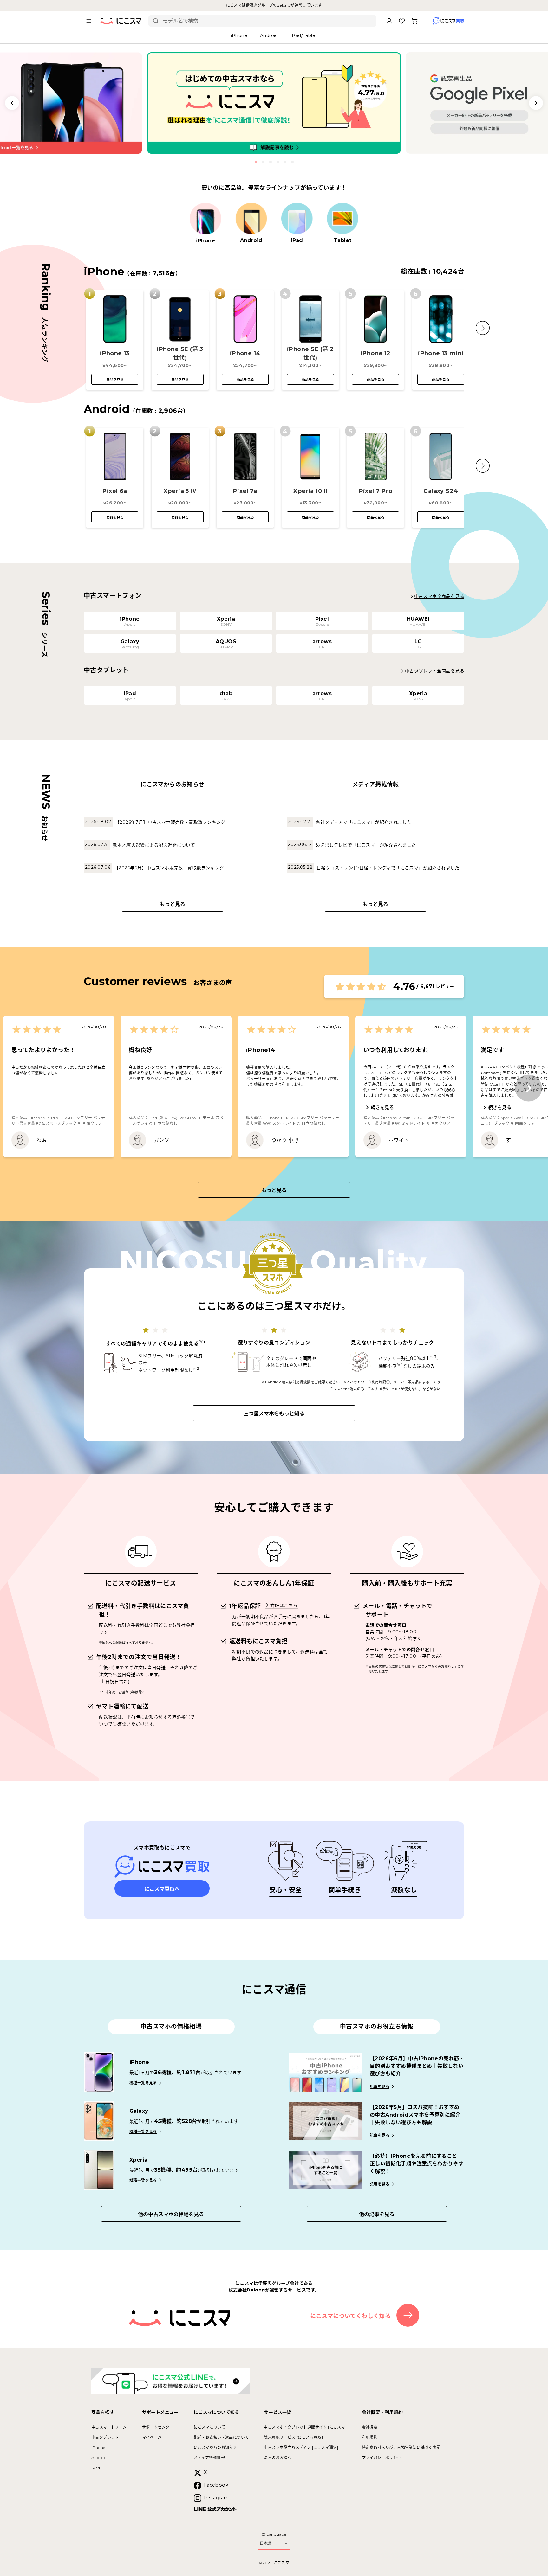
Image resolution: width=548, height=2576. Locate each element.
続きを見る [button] (382, 1107)
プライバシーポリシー (382, 2458)
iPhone (98, 2448)
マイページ (152, 2437)
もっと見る (173, 904)
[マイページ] (389, 21)
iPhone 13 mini (441, 353)
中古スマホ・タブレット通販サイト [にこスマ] (305, 2427)
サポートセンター (158, 2427)
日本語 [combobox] (265, 2543)
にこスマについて (209, 2427)
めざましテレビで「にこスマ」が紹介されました (366, 845)
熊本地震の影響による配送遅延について (154, 845)
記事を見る (380, 2087)
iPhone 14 (245, 353)
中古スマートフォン (109, 2427)
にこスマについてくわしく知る (351, 2316)
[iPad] (297, 219)
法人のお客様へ (278, 2458)
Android (99, 2458)
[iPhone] (205, 219)
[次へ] (528, 1088)
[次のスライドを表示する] (536, 103)
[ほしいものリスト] (402, 21)
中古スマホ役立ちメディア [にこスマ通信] (301, 2448)
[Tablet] (342, 219)
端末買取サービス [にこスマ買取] (293, 2437)
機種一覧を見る (143, 2083)
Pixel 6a (115, 491)
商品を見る (115, 380)
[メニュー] (89, 21)
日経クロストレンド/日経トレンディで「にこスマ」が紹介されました (388, 868)
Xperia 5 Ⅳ (180, 491)
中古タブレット (105, 2437)
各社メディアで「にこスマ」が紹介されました (364, 822)
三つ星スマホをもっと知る (274, 1414)
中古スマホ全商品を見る (439, 596)
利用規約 (370, 2437)
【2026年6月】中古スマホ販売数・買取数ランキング (169, 868)
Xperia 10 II (310, 491)
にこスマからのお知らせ (215, 2448)
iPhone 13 (115, 353)
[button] (483, 328)
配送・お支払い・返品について (221, 2437)
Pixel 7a (245, 491)
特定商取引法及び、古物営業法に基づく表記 (401, 2448)
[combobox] (267, 21)
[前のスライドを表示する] (12, 103)
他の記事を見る (377, 2214)
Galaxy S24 (441, 491)
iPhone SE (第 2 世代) (310, 353)
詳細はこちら (284, 1605)
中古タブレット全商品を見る (435, 671)
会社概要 (370, 2427)
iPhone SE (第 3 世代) (180, 353)
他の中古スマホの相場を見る (171, 2214)
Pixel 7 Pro (376, 491)
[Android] (251, 219)
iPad (96, 2468)
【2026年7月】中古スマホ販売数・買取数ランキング (170, 822)
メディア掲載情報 (209, 2458)
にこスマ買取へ (162, 1889)
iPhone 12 (376, 353)
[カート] (414, 21)
